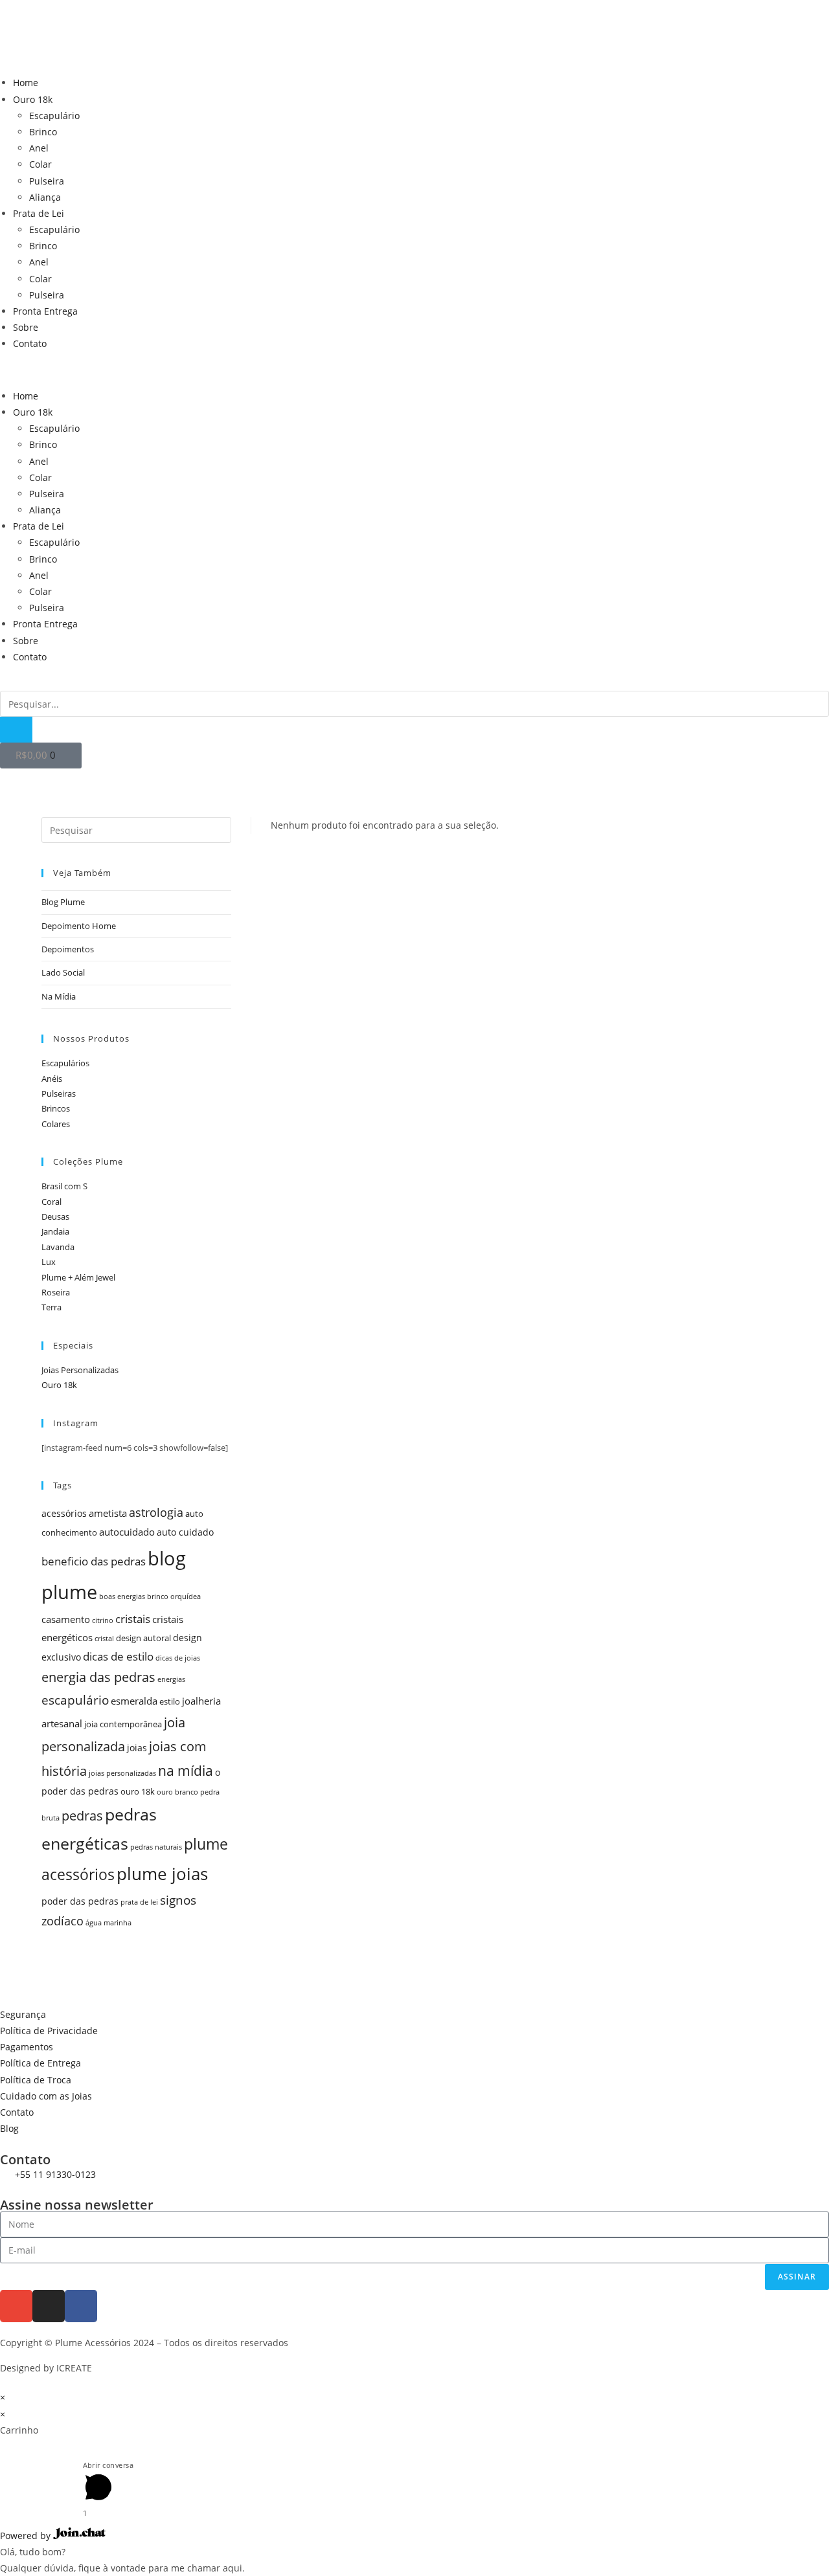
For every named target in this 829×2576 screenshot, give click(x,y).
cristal (104, 1639)
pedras (82, 1816)
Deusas (55, 1216)
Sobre (26, 327)
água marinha (108, 1923)
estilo (170, 1702)
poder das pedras (80, 1901)
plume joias (162, 1874)
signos (178, 1900)
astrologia (156, 1512)
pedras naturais (156, 1847)
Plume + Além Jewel (78, 1277)
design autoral (143, 1638)
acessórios (64, 1513)
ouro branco (177, 1792)
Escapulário (54, 116)
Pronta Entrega (45, 311)
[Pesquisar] (16, 730)
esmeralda (134, 1701)
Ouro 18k (33, 99)
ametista (108, 1513)
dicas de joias (178, 1658)
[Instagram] (49, 2306)
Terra (51, 1307)
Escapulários (65, 1063)
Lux (49, 1262)
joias (137, 1748)
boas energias (122, 1596)
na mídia (186, 1770)
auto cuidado (185, 1532)
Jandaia (55, 1231)
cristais (133, 1619)
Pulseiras (59, 1093)
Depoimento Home (79, 926)
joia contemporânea (123, 1724)
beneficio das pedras (94, 1561)
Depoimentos (68, 949)
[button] (414, 370)
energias (171, 1679)
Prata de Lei (39, 213)
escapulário (75, 1700)
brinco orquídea (174, 1596)
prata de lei (139, 1902)
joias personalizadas (122, 1773)
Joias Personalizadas (80, 1370)
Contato (30, 343)
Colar (40, 164)
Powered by (27, 2536)
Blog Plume (63, 902)
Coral (51, 1202)
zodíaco (62, 1921)
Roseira (56, 1292)
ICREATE (74, 2368)
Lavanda (58, 1247)
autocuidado (127, 1532)
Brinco (43, 132)
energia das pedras (98, 1677)
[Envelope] (16, 2306)
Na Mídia (59, 996)
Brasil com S (64, 1186)
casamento (66, 1619)
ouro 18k (138, 1792)
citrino (103, 1620)
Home (26, 83)
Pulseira (47, 181)
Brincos (56, 1108)
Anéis (52, 1079)
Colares (56, 1124)
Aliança (45, 197)
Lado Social (63, 972)
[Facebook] (81, 2306)
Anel (39, 148)
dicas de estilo (118, 1656)
